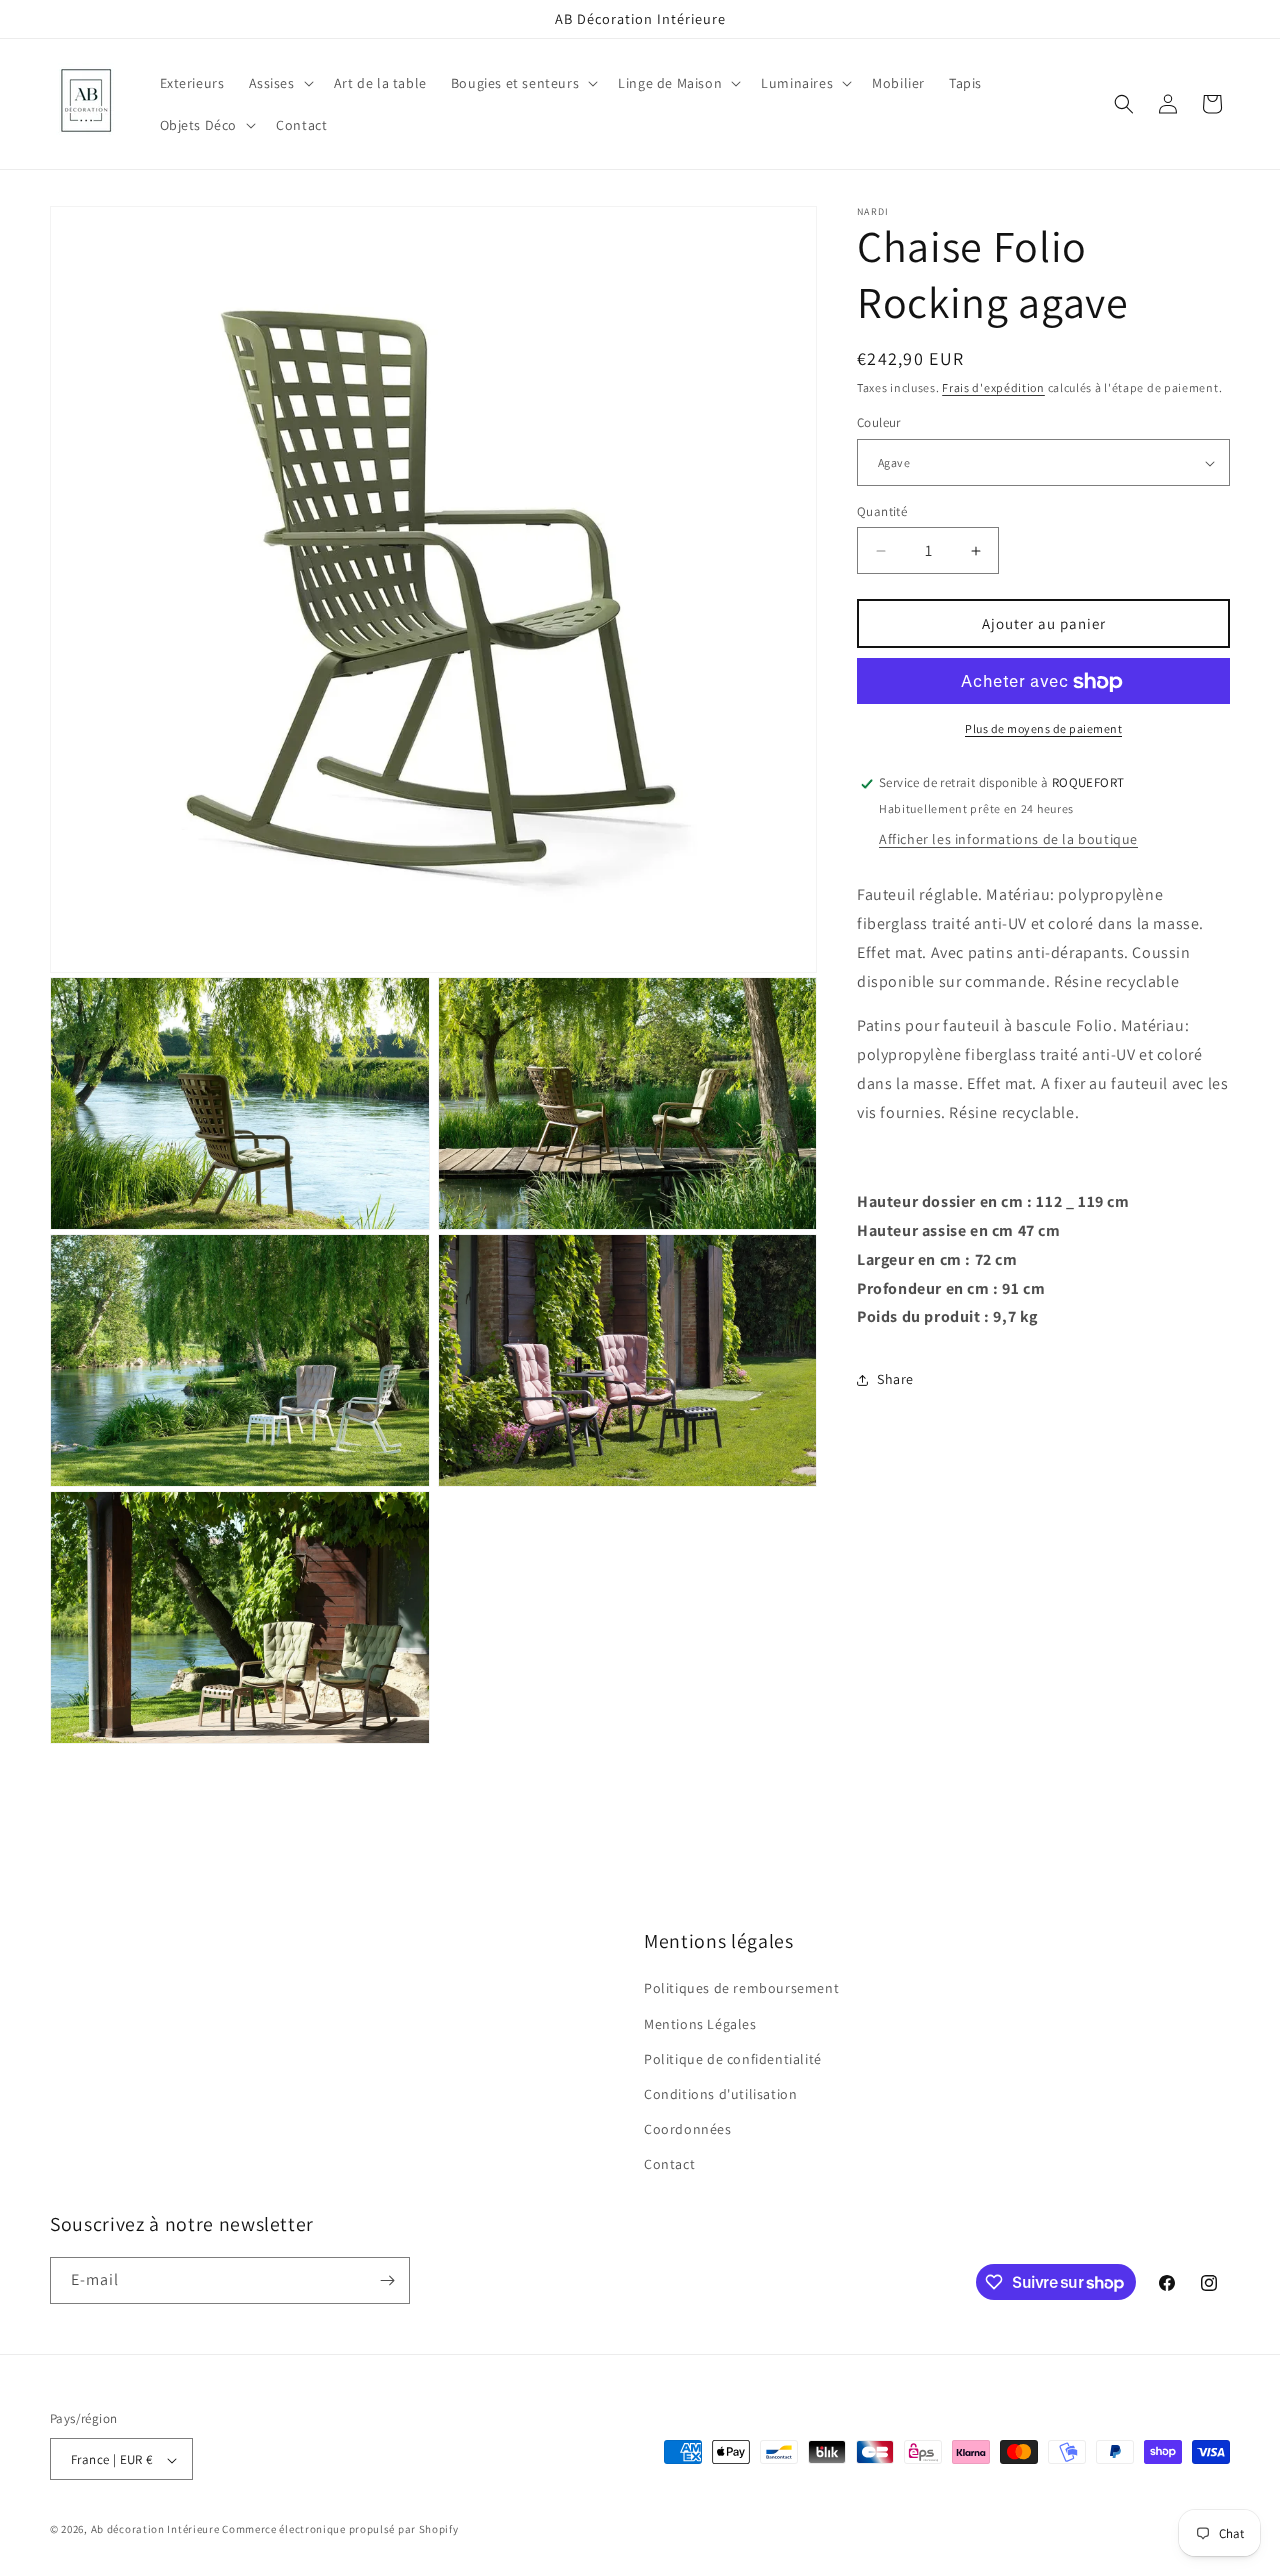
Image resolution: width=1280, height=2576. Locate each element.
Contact (669, 2164)
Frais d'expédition (993, 387)
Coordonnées (688, 2129)
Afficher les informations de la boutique (1008, 839)
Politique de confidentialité (733, 2058)
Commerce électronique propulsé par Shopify (340, 2530)
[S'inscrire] (387, 2280)
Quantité (882, 511)
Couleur (879, 423)
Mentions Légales (700, 2023)
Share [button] (895, 1379)
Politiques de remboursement (741, 1988)
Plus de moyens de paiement (1043, 729)
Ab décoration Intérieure (155, 2530)
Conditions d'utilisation (720, 2093)
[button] (279, 83)
